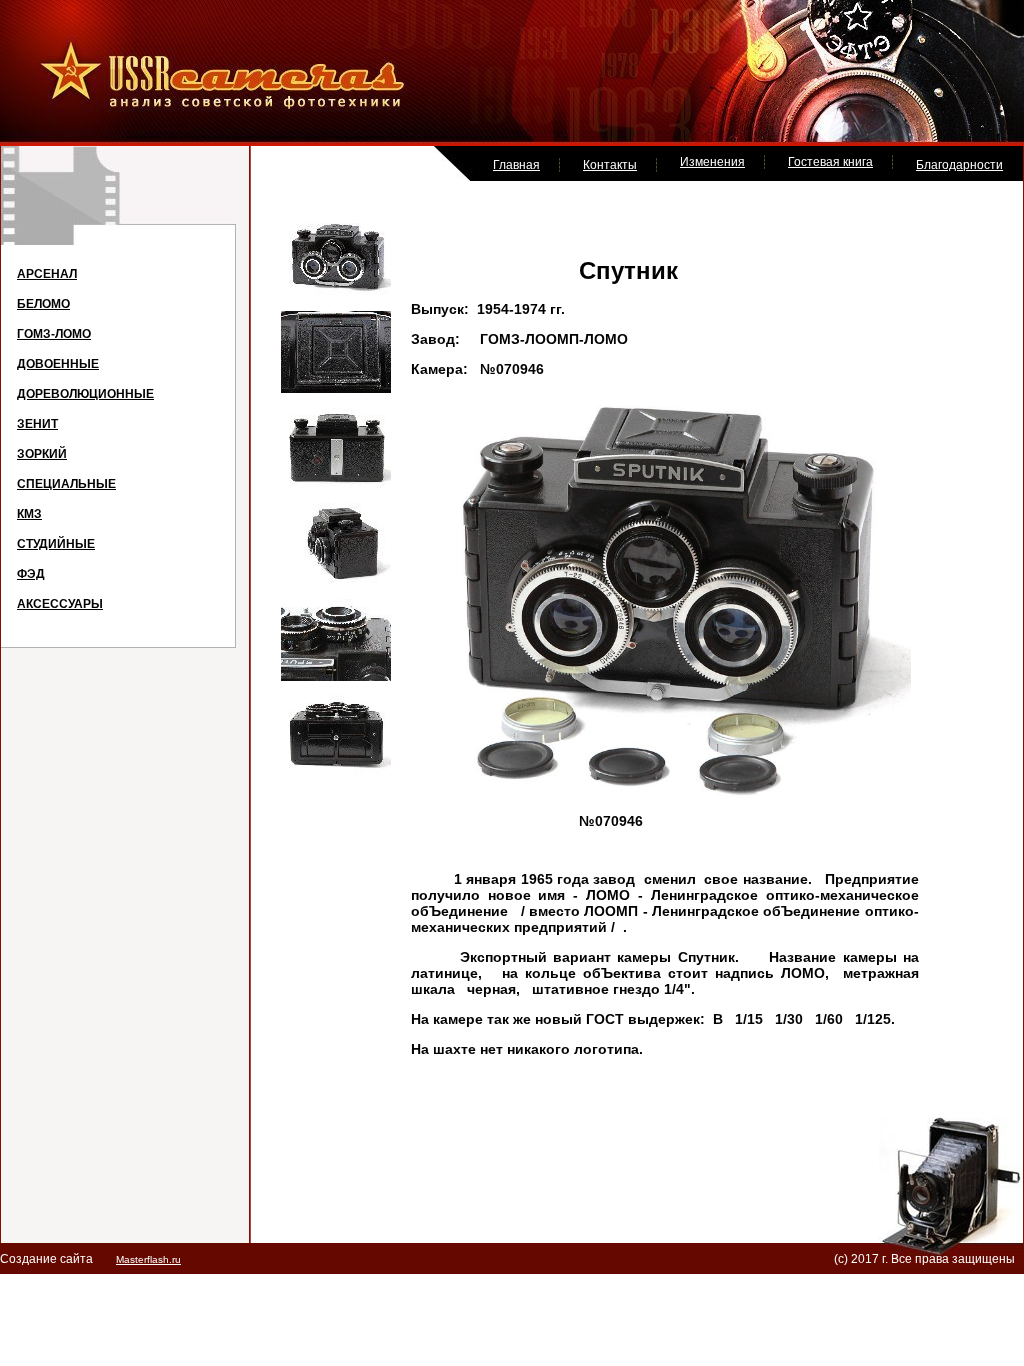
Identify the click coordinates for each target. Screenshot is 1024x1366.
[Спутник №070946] (336, 293)
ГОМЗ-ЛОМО (54, 334)
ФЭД (31, 574)
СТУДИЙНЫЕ (56, 544)
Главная (516, 165)
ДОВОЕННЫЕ (58, 364)
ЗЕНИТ (37, 424)
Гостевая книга (830, 162)
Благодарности (959, 165)
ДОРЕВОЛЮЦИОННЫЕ (85, 394)
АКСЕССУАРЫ (60, 604)
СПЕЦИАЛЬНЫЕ (66, 484)
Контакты (610, 165)
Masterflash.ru (148, 1259)
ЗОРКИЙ (42, 454)
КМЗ (29, 514)
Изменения (712, 162)
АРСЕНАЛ (47, 274)
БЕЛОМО (43, 304)
